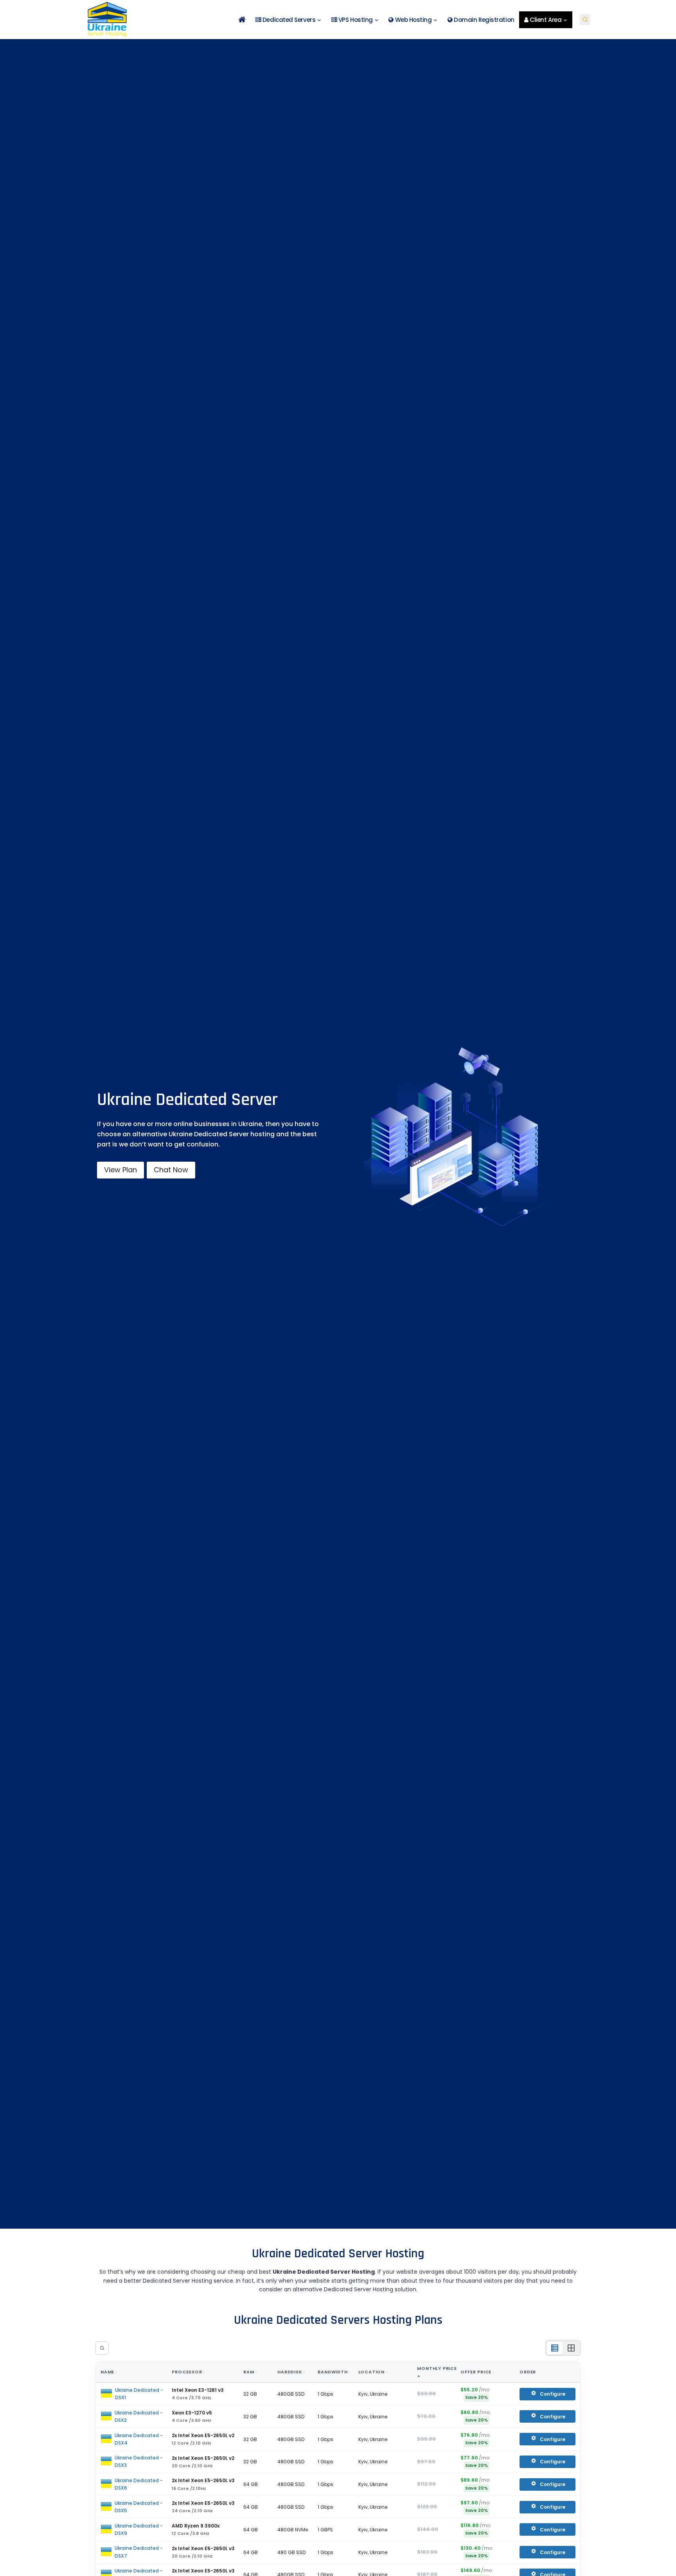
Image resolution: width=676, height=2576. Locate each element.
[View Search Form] (585, 20)
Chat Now (171, 1170)
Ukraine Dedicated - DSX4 (139, 2439)
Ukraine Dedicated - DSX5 (139, 2507)
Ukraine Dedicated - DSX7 (139, 2552)
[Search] (102, 2348)
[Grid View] (571, 2348)
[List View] (555, 2348)
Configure (553, 2394)
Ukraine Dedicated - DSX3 (139, 2461)
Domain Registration (484, 20)
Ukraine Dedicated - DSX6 (139, 2484)
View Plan (120, 1170)
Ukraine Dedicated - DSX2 (139, 2416)
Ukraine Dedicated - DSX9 (139, 2529)
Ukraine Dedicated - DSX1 (139, 2394)
